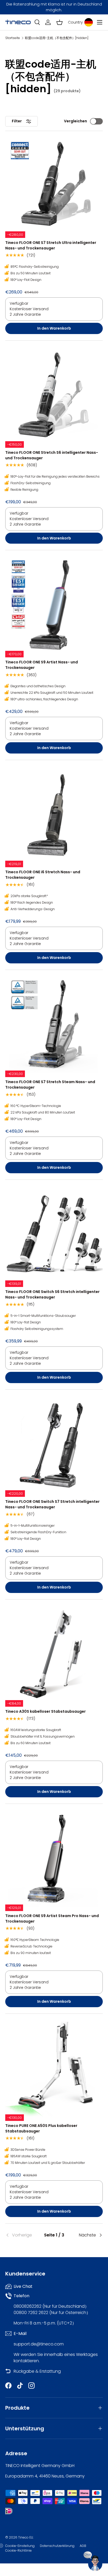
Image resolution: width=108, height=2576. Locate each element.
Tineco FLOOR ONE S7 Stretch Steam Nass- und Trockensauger (50, 1085)
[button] (60, 22)
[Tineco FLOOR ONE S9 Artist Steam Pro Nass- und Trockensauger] (54, 1858)
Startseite (13, 38)
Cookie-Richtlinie (18, 2550)
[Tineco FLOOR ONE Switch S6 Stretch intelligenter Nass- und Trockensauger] (54, 1234)
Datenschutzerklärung (57, 2546)
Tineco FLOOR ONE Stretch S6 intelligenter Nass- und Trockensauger (52, 455)
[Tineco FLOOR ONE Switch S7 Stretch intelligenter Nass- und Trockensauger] (54, 1444)
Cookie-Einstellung (20, 2546)
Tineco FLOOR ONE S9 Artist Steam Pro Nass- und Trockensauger (52, 1919)
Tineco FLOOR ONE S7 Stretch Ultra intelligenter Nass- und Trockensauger (51, 245)
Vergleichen (75, 121)
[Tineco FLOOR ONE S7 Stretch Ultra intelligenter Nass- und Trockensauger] (54, 185)
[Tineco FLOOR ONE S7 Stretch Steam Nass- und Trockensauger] (54, 1024)
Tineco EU (26, 2537)
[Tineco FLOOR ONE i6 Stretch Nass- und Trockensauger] (54, 814)
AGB (83, 2546)
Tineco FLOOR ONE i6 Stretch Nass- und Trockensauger (43, 875)
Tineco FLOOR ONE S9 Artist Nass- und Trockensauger (42, 665)
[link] (21, 2235)
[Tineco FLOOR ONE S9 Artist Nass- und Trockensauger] (54, 604)
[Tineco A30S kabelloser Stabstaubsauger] (54, 1653)
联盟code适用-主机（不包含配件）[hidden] (57, 38)
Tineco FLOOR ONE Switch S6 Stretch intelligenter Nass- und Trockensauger (52, 1294)
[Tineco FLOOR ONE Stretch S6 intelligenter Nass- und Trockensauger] (54, 395)
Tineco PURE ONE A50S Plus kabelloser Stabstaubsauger (41, 2128)
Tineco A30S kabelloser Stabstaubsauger (45, 1711)
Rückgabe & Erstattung (37, 2371)
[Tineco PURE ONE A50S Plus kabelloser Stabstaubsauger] (54, 2068)
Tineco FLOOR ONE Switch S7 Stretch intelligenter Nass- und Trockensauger (52, 1504)
